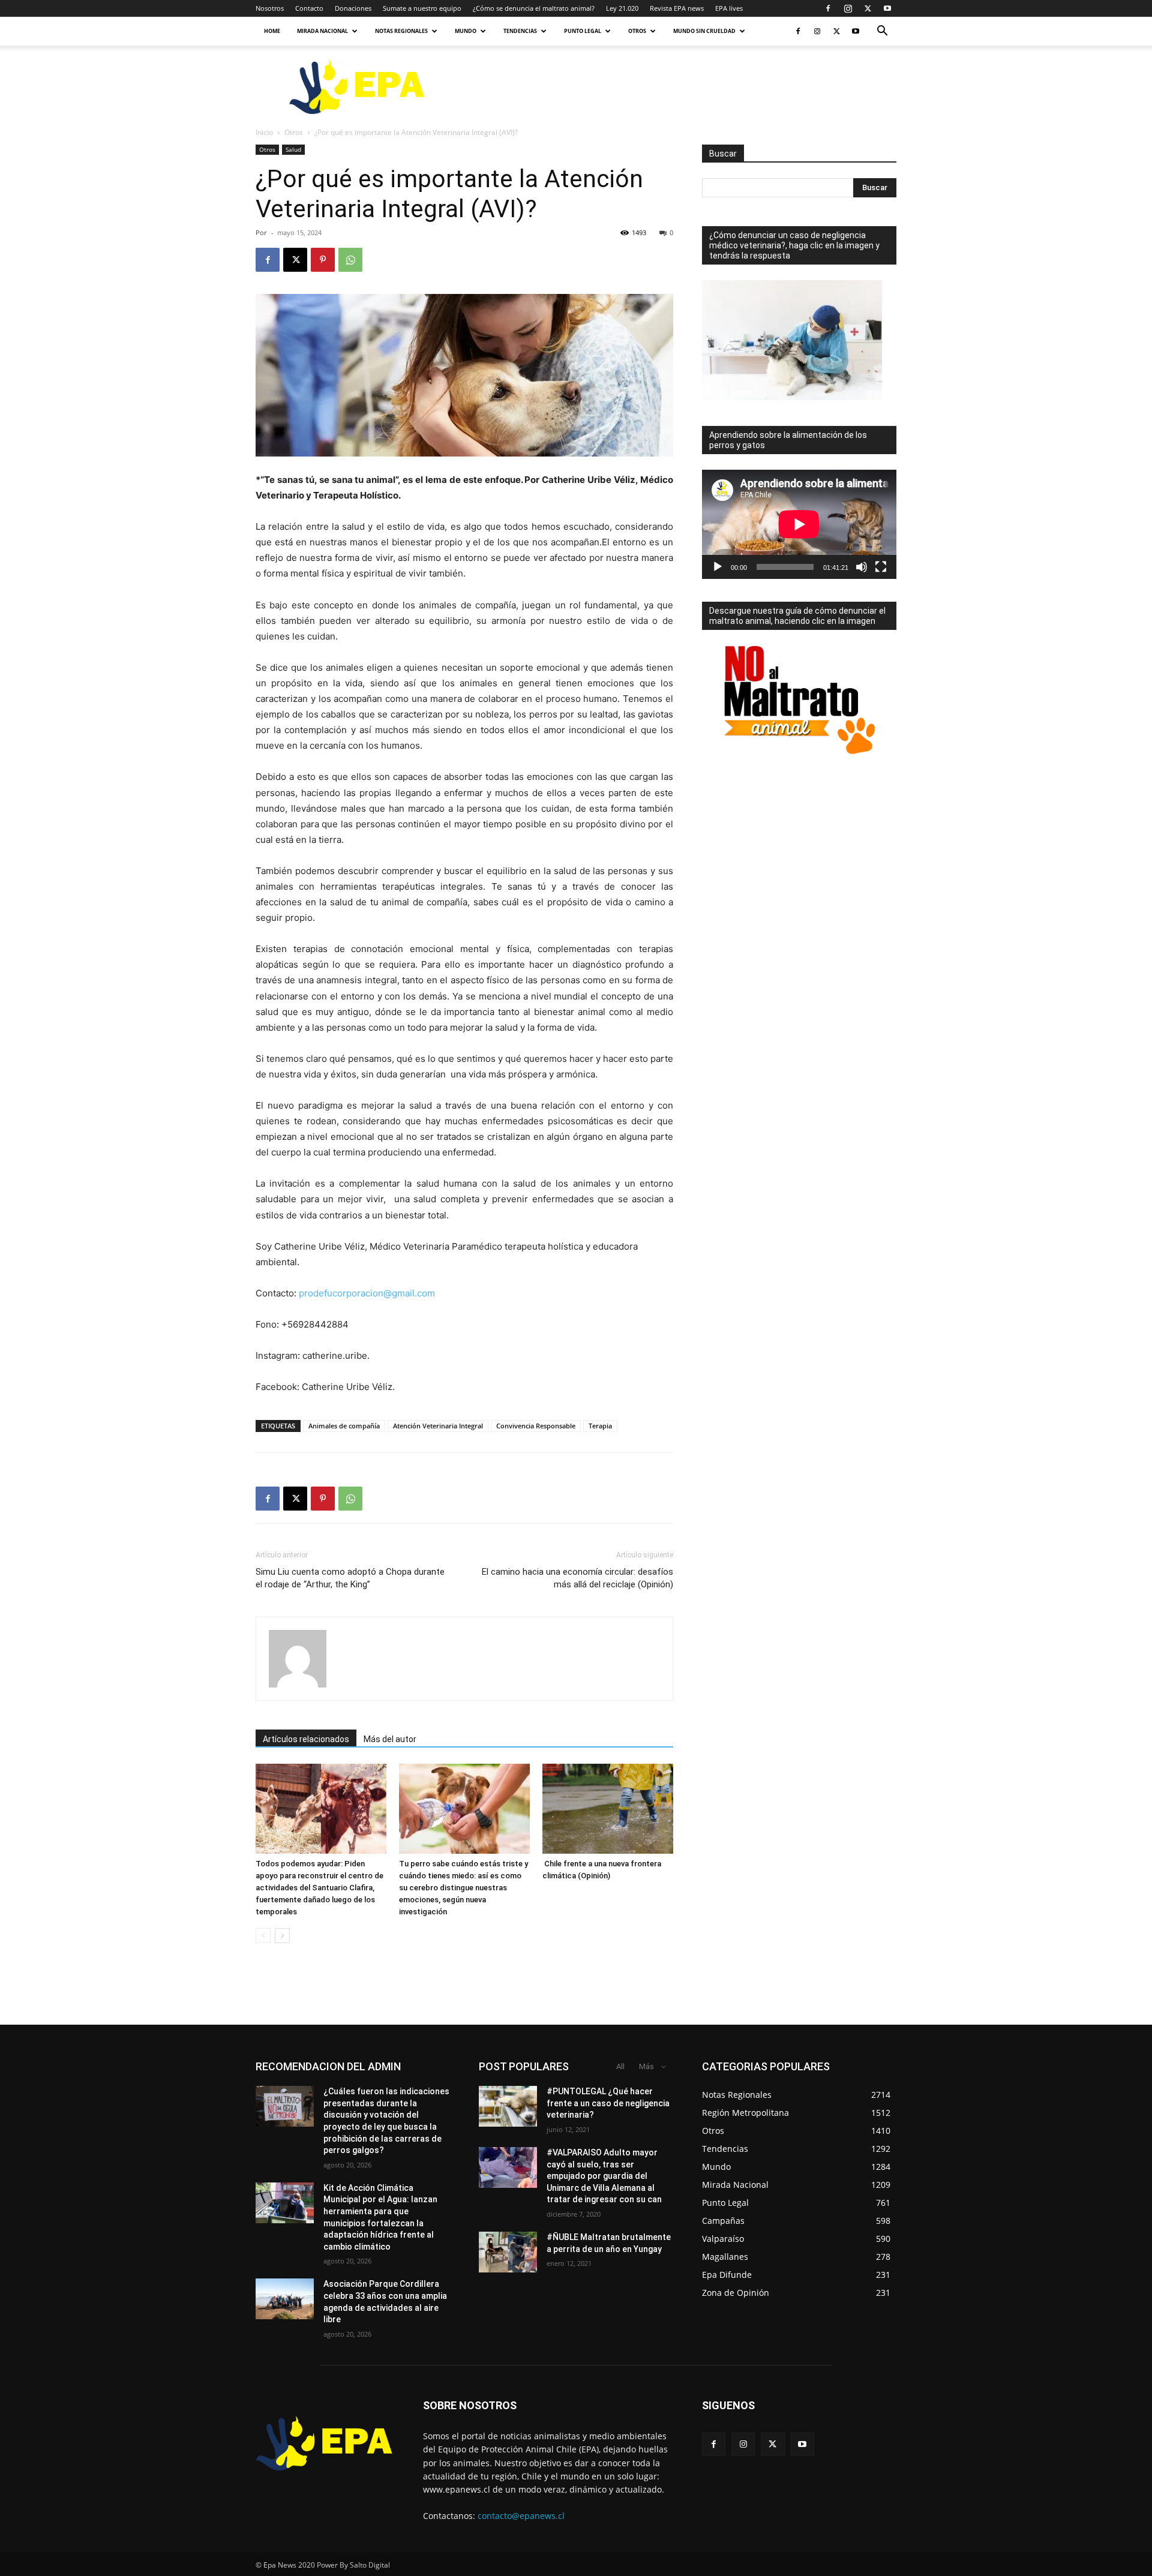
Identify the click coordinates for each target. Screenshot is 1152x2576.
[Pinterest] (323, 260)
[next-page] (282, 1936)
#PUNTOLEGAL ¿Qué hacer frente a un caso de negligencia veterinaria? (608, 2103)
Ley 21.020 (622, 8)
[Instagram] (848, 8)
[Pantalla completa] (881, 567)
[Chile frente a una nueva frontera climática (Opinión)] (608, 1809)
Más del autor (390, 1739)
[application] (799, 524)
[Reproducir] (718, 567)
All (620, 2066)
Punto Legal (583, 31)
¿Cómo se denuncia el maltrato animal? (534, 8)
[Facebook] (828, 8)
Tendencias (520, 31)
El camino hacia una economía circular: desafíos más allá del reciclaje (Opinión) (577, 1578)
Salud (293, 149)
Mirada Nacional (322, 31)
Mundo (466, 31)
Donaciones (353, 8)
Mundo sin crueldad (704, 31)
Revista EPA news (677, 8)
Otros (637, 31)
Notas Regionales (401, 31)
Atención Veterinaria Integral (438, 1426)
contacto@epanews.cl (521, 2516)
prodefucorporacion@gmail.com (367, 1293)
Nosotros (270, 8)
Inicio (264, 132)
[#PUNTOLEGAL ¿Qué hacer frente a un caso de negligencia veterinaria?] (508, 2106)
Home (272, 31)
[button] (882, 32)
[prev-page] (263, 1936)
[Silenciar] (862, 567)
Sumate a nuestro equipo (422, 8)
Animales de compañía (344, 1426)
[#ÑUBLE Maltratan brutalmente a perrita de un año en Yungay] (508, 2252)
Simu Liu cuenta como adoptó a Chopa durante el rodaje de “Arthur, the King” (350, 1578)
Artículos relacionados (306, 1739)
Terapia (600, 1426)
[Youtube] (887, 8)
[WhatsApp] (350, 260)
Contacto (309, 8)
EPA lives (729, 8)
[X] (868, 8)
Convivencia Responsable (536, 1426)
